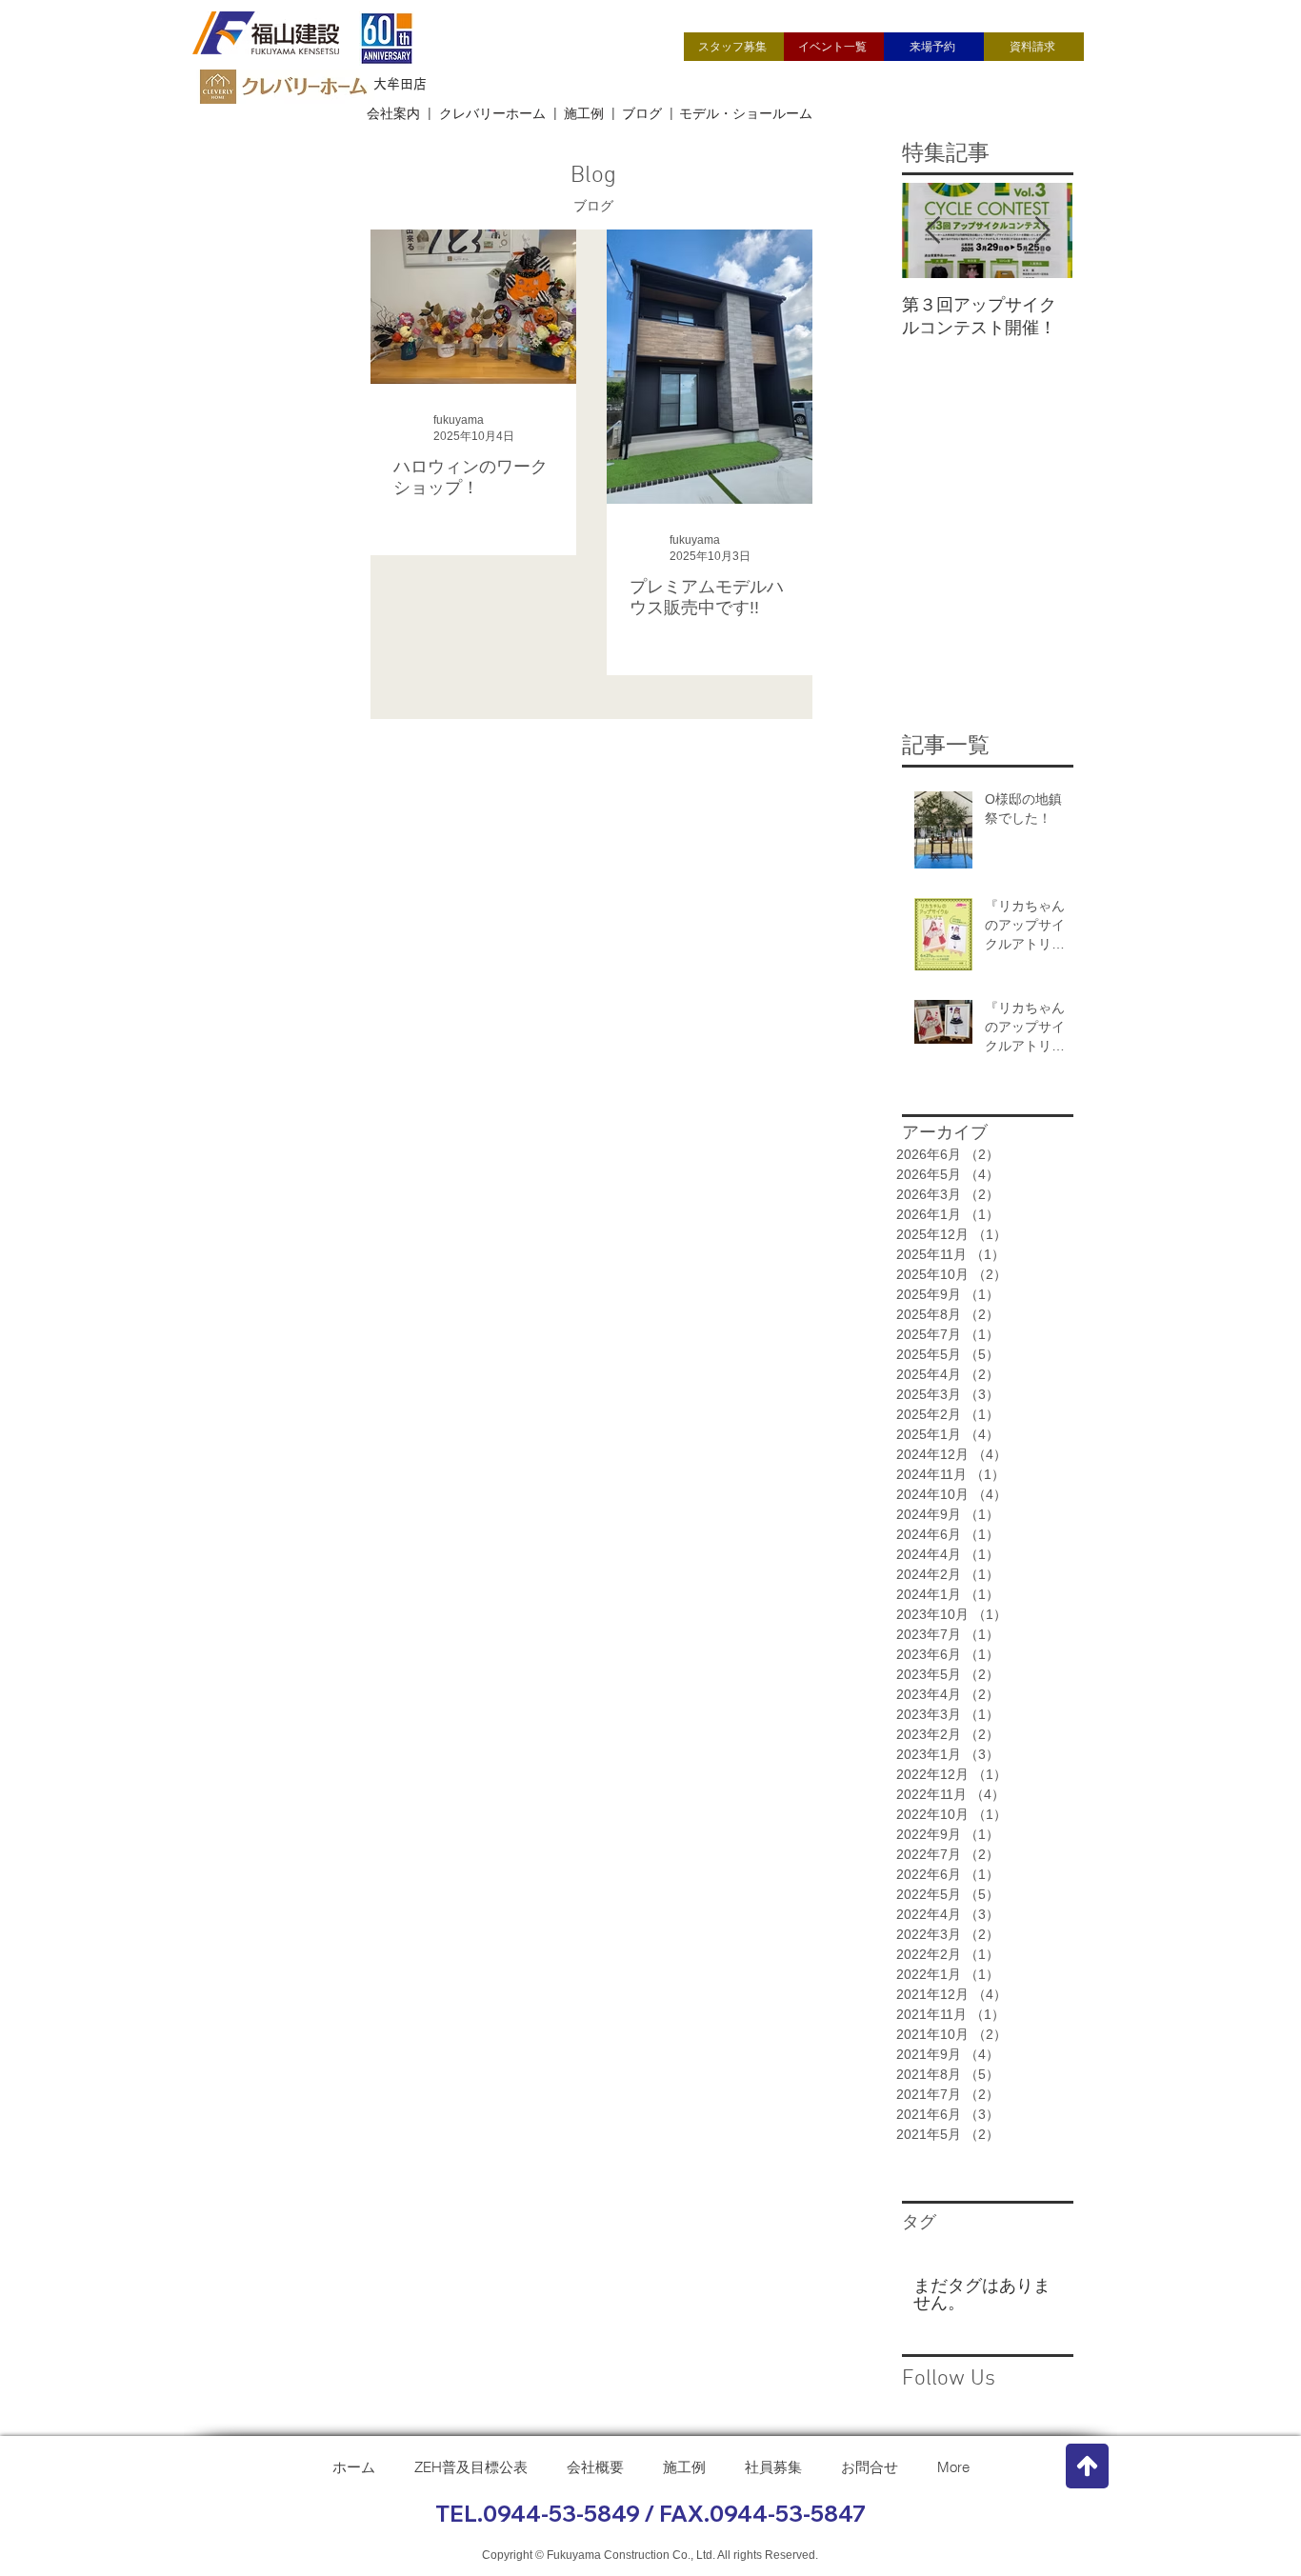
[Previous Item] (932, 231)
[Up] (1087, 2466)
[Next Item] (1042, 231)
